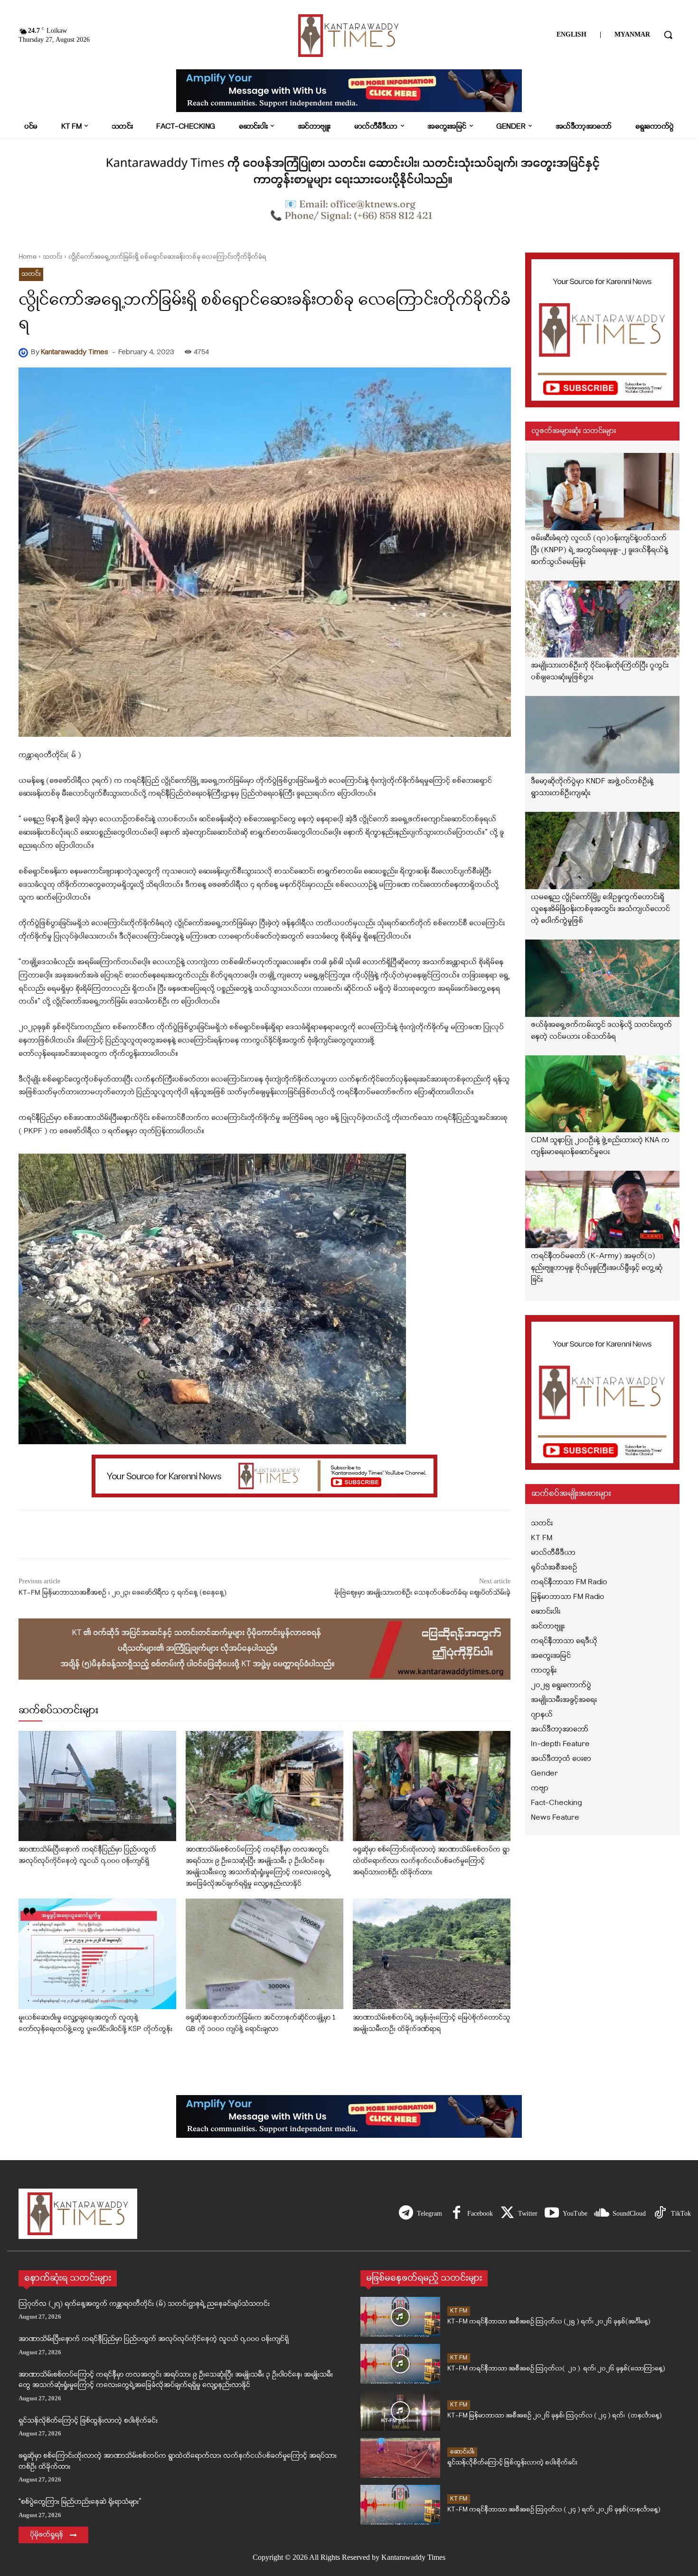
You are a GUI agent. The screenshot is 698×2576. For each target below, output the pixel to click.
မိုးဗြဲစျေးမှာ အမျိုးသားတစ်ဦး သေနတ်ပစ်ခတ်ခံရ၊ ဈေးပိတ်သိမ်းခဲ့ (422, 1593)
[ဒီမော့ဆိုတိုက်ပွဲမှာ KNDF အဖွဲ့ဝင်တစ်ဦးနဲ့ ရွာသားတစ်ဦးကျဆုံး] (603, 735)
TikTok (681, 2214)
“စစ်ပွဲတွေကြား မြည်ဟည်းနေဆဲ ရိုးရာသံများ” (80, 2502)
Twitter (528, 2214)
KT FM (459, 2311)
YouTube (575, 2214)
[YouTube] (552, 2214)
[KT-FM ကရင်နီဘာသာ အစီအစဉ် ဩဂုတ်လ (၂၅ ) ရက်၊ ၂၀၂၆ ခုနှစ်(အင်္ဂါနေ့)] (400, 2317)
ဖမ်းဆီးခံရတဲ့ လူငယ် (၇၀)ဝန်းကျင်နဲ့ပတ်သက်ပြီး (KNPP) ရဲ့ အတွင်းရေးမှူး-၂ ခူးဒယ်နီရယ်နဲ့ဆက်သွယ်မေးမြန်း (599, 550)
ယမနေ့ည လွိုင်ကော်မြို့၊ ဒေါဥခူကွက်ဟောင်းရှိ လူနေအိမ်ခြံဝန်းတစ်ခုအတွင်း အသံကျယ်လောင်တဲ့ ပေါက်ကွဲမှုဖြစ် (600, 909)
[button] (668, 35)
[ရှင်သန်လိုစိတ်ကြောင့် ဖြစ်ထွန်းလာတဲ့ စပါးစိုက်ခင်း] (400, 2458)
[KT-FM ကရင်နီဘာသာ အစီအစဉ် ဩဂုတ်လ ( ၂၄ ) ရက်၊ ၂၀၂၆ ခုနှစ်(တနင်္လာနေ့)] (400, 2505)
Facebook (480, 2214)
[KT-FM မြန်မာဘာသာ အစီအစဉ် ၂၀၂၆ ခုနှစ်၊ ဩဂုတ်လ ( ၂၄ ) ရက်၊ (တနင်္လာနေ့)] (400, 2411)
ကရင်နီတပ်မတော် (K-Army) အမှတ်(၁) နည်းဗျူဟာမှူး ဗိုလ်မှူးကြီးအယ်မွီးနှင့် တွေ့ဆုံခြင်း (597, 1268)
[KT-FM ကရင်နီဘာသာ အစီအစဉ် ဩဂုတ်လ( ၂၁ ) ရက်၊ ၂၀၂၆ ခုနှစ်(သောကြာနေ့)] (400, 2364)
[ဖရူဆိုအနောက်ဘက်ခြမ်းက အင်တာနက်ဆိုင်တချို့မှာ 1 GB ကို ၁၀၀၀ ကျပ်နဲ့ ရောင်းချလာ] (264, 1954)
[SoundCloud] (602, 2214)
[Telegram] (406, 2214)
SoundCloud (629, 2214)
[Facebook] (456, 2214)
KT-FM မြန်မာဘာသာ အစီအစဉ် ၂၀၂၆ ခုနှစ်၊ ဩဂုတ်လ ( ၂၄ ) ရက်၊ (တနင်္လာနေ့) (555, 2416)
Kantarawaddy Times (75, 353)
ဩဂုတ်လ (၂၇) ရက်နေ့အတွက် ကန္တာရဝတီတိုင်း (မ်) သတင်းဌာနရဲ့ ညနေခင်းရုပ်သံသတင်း (144, 2304)
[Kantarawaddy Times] (25, 353)
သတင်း (52, 257)
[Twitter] (507, 2214)
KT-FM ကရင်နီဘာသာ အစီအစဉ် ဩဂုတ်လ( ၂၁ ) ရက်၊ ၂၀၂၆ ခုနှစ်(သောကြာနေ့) (556, 2369)
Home (28, 257)
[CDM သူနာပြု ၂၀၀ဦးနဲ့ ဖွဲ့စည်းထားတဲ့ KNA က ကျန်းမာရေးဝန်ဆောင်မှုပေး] (603, 1094)
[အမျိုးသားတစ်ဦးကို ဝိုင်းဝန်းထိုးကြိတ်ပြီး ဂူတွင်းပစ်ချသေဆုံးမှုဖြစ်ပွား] (603, 619)
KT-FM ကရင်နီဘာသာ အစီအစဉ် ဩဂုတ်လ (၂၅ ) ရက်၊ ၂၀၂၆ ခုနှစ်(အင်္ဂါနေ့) (549, 2322)
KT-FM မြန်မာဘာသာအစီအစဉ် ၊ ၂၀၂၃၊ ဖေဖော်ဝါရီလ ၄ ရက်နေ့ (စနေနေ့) (123, 1593)
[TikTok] (660, 2214)
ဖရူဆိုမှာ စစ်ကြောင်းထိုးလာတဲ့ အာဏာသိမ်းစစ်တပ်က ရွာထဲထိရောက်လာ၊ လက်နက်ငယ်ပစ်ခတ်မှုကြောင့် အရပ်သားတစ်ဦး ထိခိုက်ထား (431, 1861)
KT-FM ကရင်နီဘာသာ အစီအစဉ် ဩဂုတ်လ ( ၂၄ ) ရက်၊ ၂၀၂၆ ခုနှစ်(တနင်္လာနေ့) (554, 2510)
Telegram (429, 2214)
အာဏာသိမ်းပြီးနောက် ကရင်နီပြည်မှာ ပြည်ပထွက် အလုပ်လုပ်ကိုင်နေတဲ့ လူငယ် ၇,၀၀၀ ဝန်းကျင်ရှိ (154, 2339)
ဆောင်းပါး (462, 2452)
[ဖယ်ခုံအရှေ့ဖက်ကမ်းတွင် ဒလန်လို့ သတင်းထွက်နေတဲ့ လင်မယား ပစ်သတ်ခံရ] (603, 978)
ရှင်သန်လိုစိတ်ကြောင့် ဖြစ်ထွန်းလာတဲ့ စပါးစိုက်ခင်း (88, 2421)
